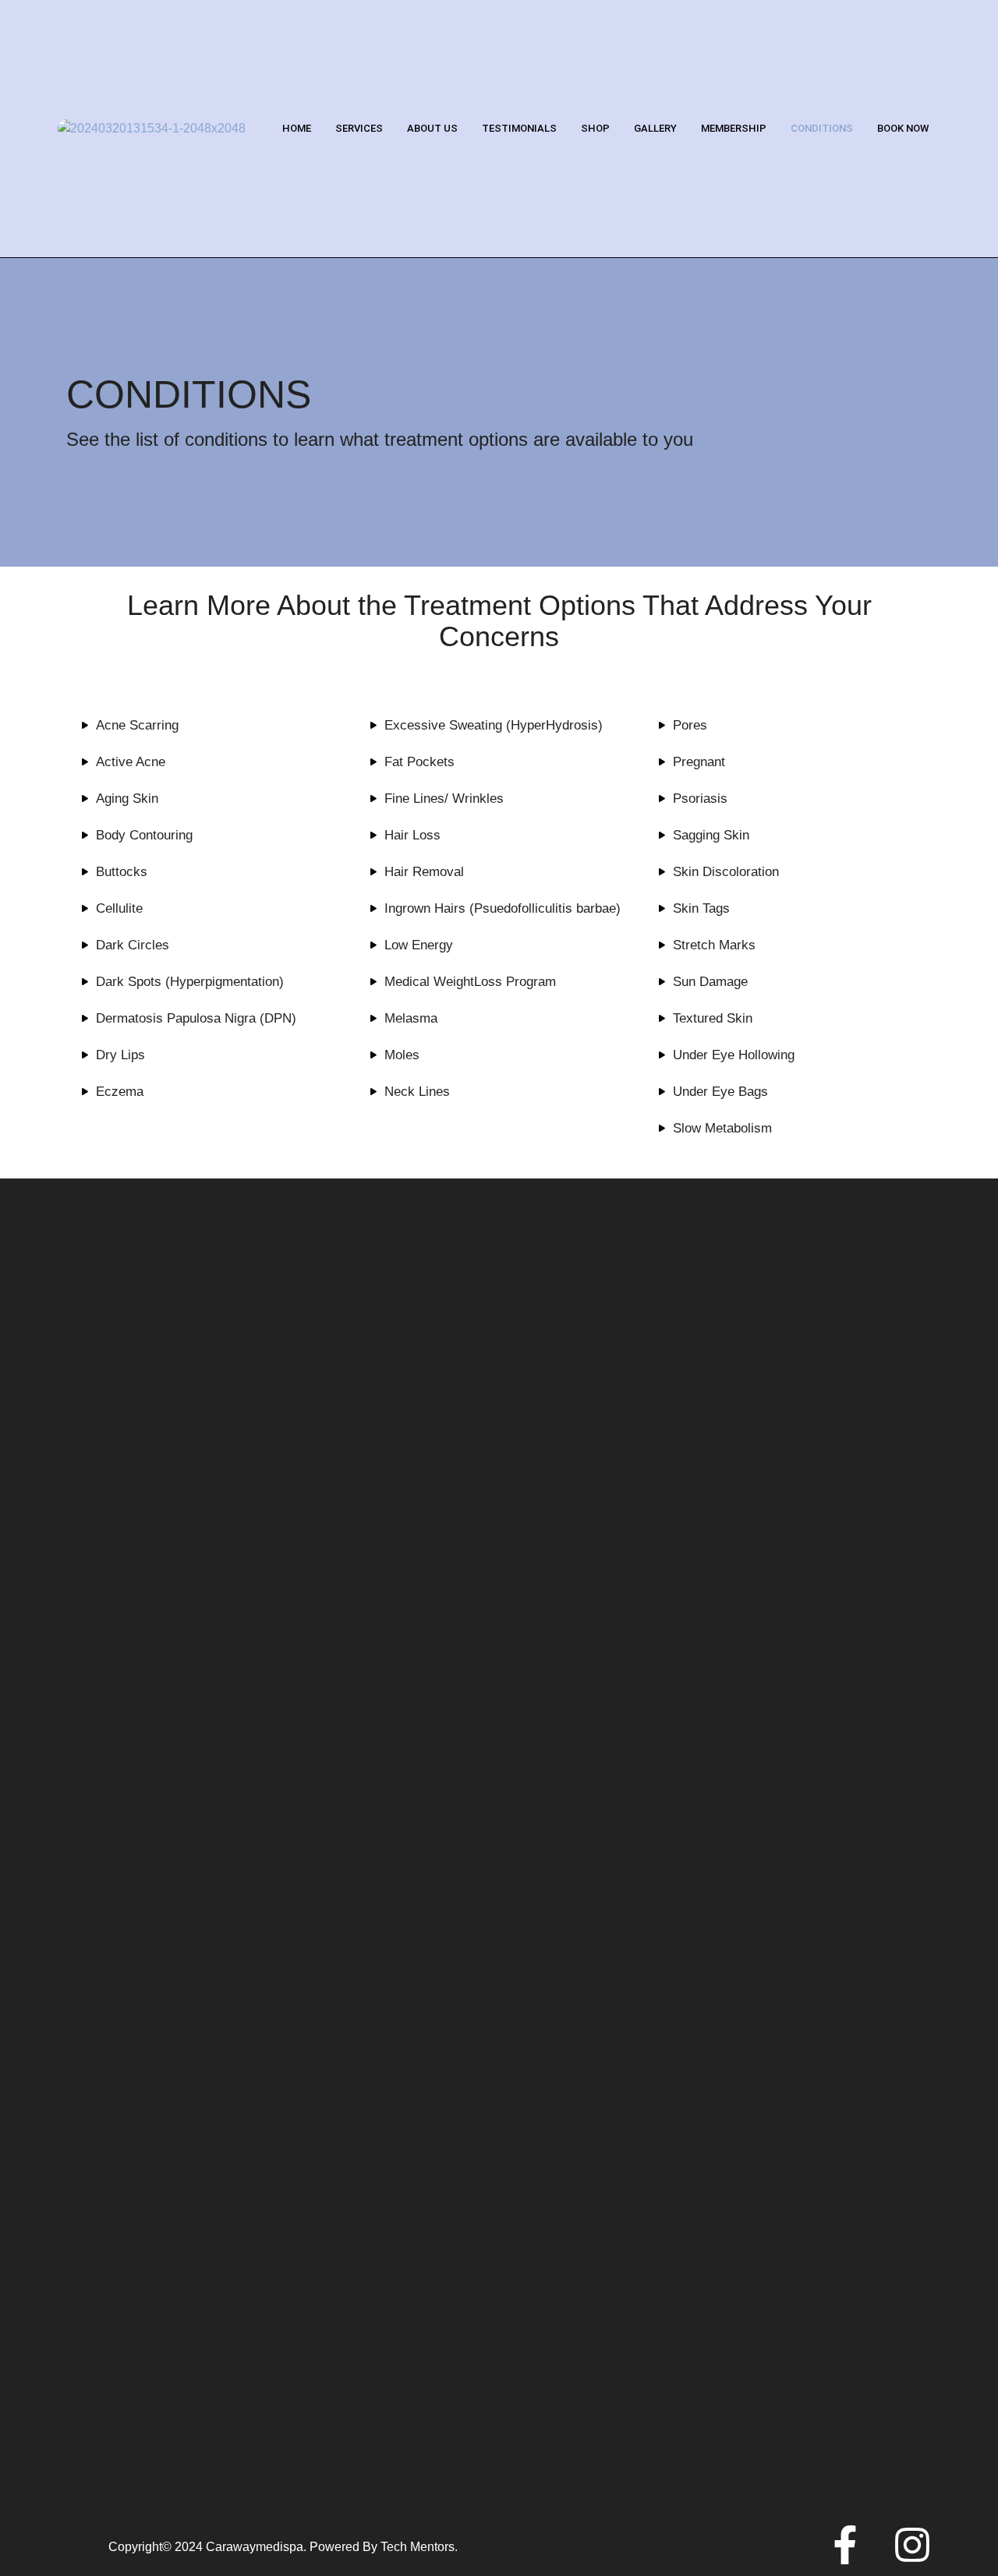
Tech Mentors (418, 2547)
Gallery (655, 128)
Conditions (822, 128)
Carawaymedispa (255, 2547)
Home (297, 128)
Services (359, 128)
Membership (734, 128)
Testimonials (519, 128)
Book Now (903, 128)
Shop (595, 128)
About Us (432, 128)
